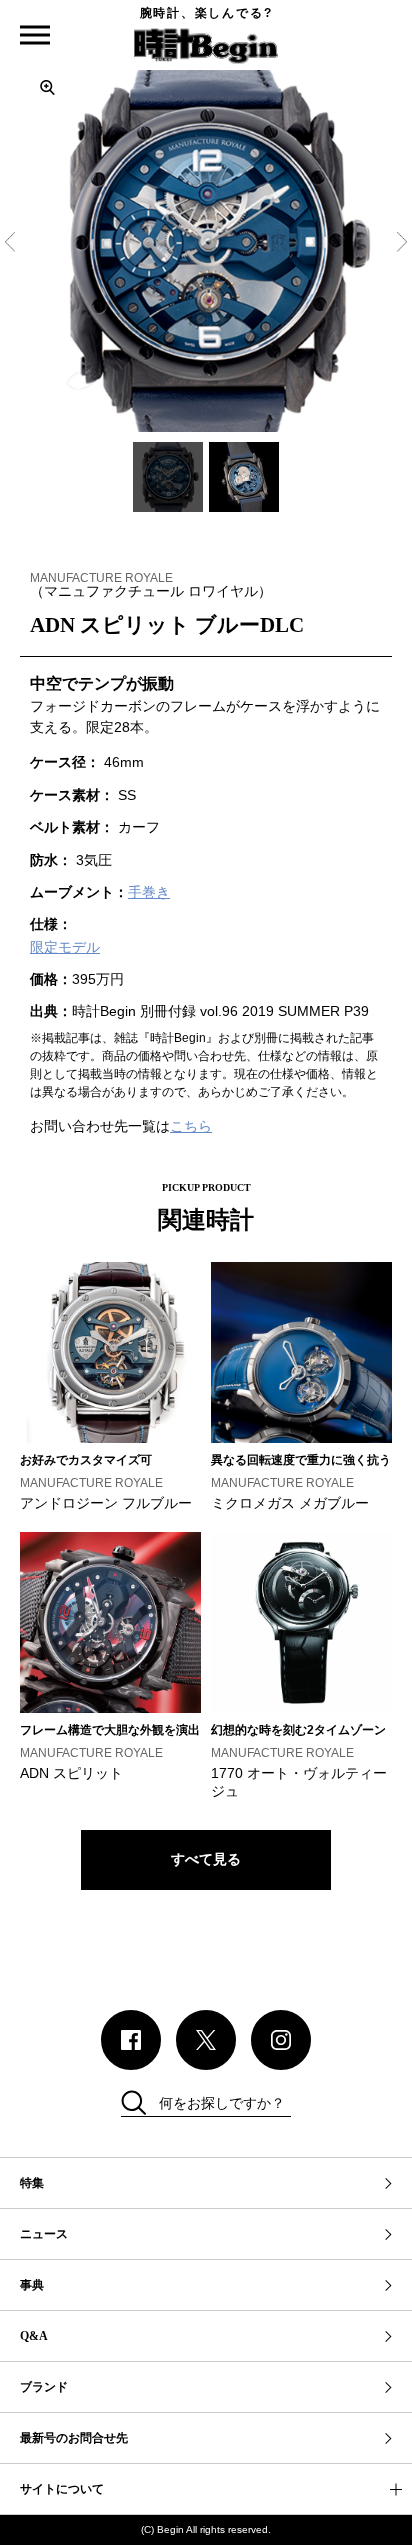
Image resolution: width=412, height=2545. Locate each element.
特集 (32, 2183)
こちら (191, 1126)
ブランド (44, 2387)
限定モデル (65, 947)
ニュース (44, 2234)
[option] (206, 246)
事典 (32, 2285)
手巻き (149, 892)
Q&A (34, 2336)
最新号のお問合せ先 (74, 2438)
